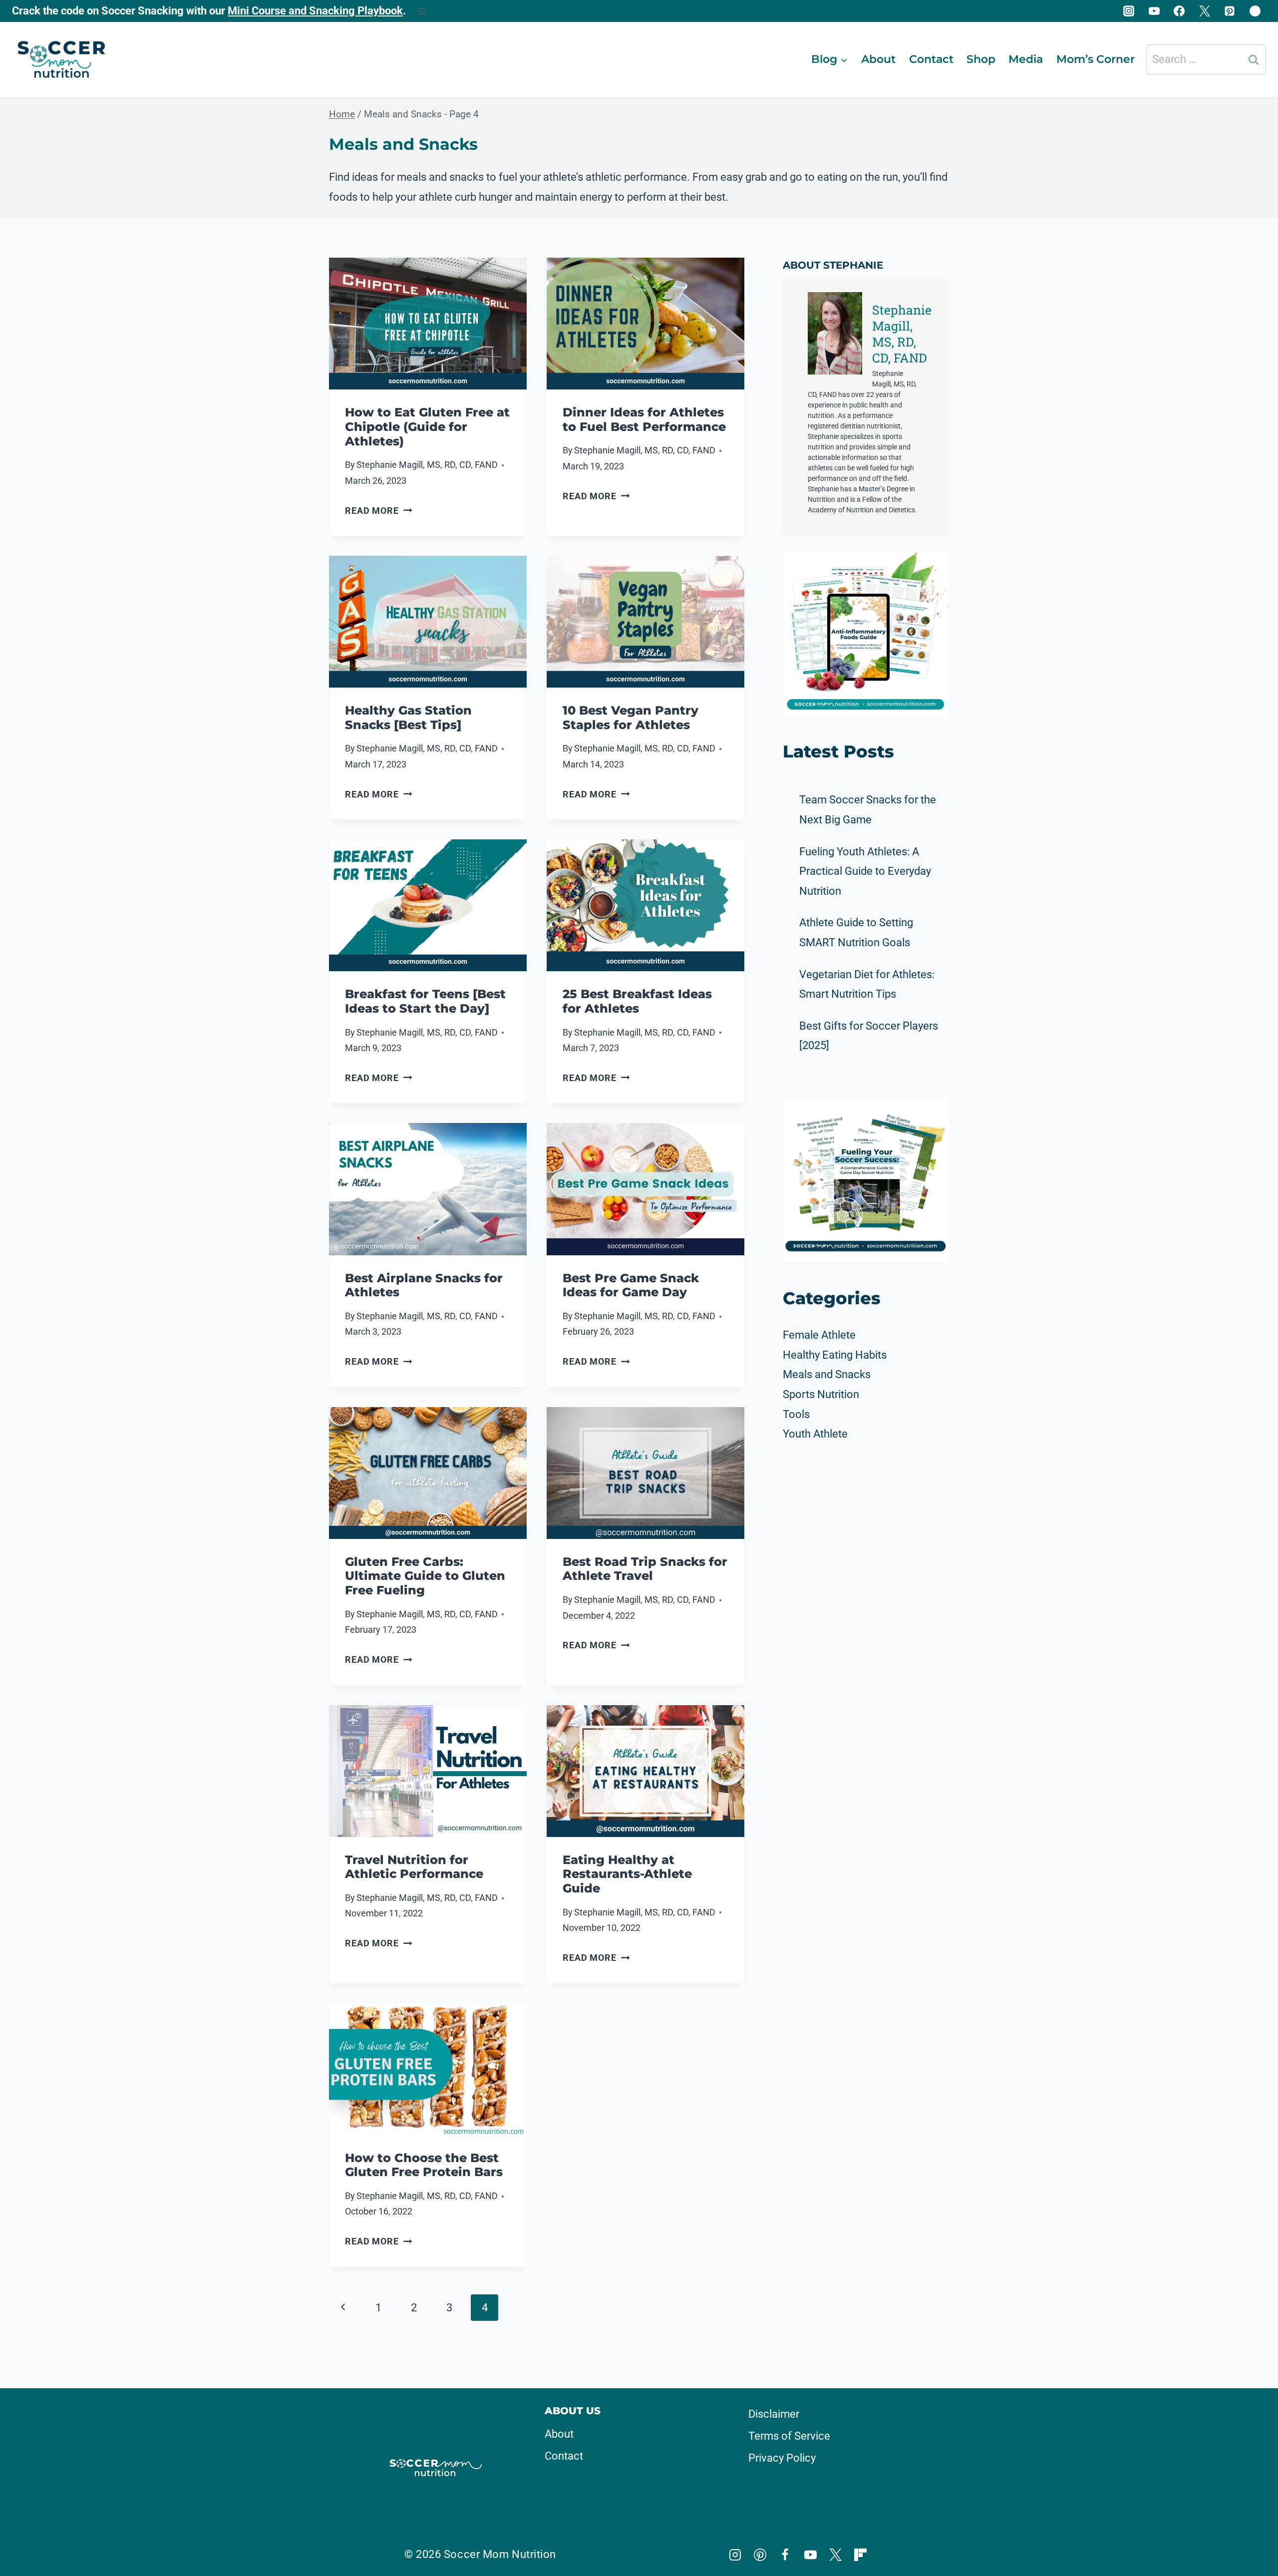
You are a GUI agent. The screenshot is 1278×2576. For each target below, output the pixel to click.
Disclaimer (774, 2414)
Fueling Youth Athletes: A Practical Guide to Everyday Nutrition (865, 871)
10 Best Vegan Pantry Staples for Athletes (631, 718)
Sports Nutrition (821, 1394)
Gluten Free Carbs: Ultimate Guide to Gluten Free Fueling (425, 1576)
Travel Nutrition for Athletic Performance (414, 1867)
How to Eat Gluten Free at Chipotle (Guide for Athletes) (427, 427)
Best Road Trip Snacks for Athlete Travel (645, 1569)
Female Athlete (819, 1335)
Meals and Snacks (827, 1374)
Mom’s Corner (1096, 59)
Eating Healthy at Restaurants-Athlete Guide (627, 1874)
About (878, 59)
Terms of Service (789, 2436)
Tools (796, 1414)
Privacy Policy (782, 2458)
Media (1026, 59)
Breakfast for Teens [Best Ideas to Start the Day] (425, 1001)
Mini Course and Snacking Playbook (315, 11)
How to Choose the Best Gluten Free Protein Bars (424, 2165)
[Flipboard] (1255, 11)
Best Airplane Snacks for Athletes (424, 1285)
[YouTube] (1154, 11)
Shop (981, 59)
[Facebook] (1179, 11)
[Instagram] (1129, 11)
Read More (378, 511)
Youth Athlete (815, 1434)
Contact (931, 59)
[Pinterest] (1230, 11)
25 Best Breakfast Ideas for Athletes (637, 1001)
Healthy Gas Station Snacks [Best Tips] (408, 718)
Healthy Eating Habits (835, 1355)
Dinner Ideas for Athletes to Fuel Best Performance (644, 419)
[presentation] (428, 324)
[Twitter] (1205, 11)
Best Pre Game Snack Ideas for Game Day (631, 1285)
